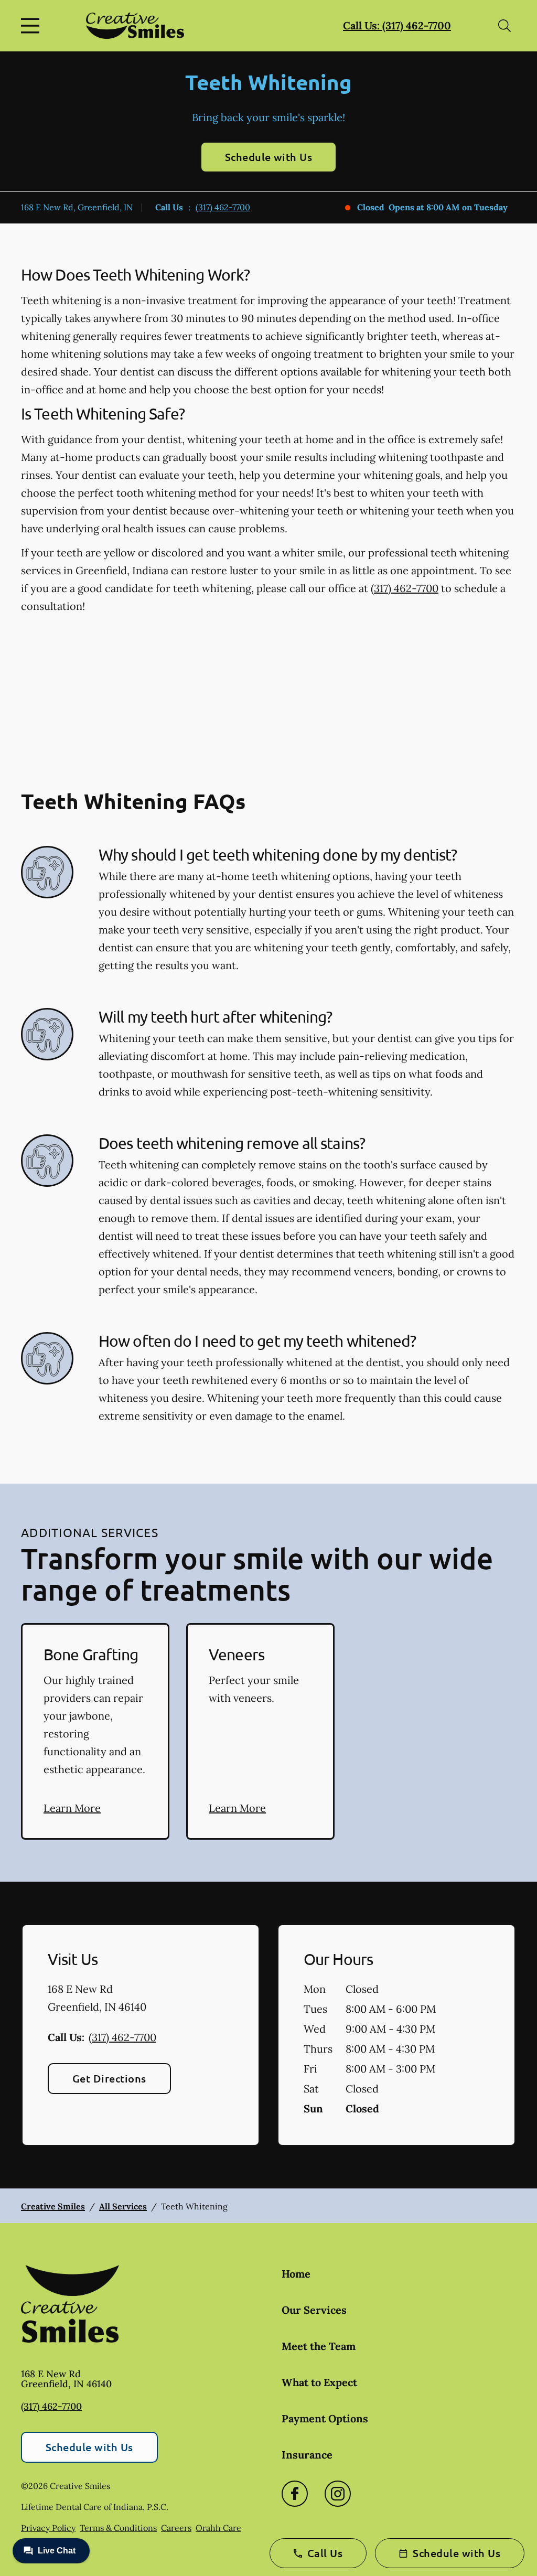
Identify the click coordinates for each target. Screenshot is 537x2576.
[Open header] (33, 26)
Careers (176, 2528)
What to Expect (319, 2382)
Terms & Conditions (118, 2528)
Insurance (307, 2455)
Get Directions (109, 2078)
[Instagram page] (338, 2494)
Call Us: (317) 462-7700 (397, 25)
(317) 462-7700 (223, 207)
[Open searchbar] (504, 26)
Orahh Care (218, 2528)
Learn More (72, 1808)
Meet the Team (319, 2346)
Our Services (314, 2310)
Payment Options (325, 2418)
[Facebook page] (295, 2494)
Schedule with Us (269, 157)
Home (296, 2274)
